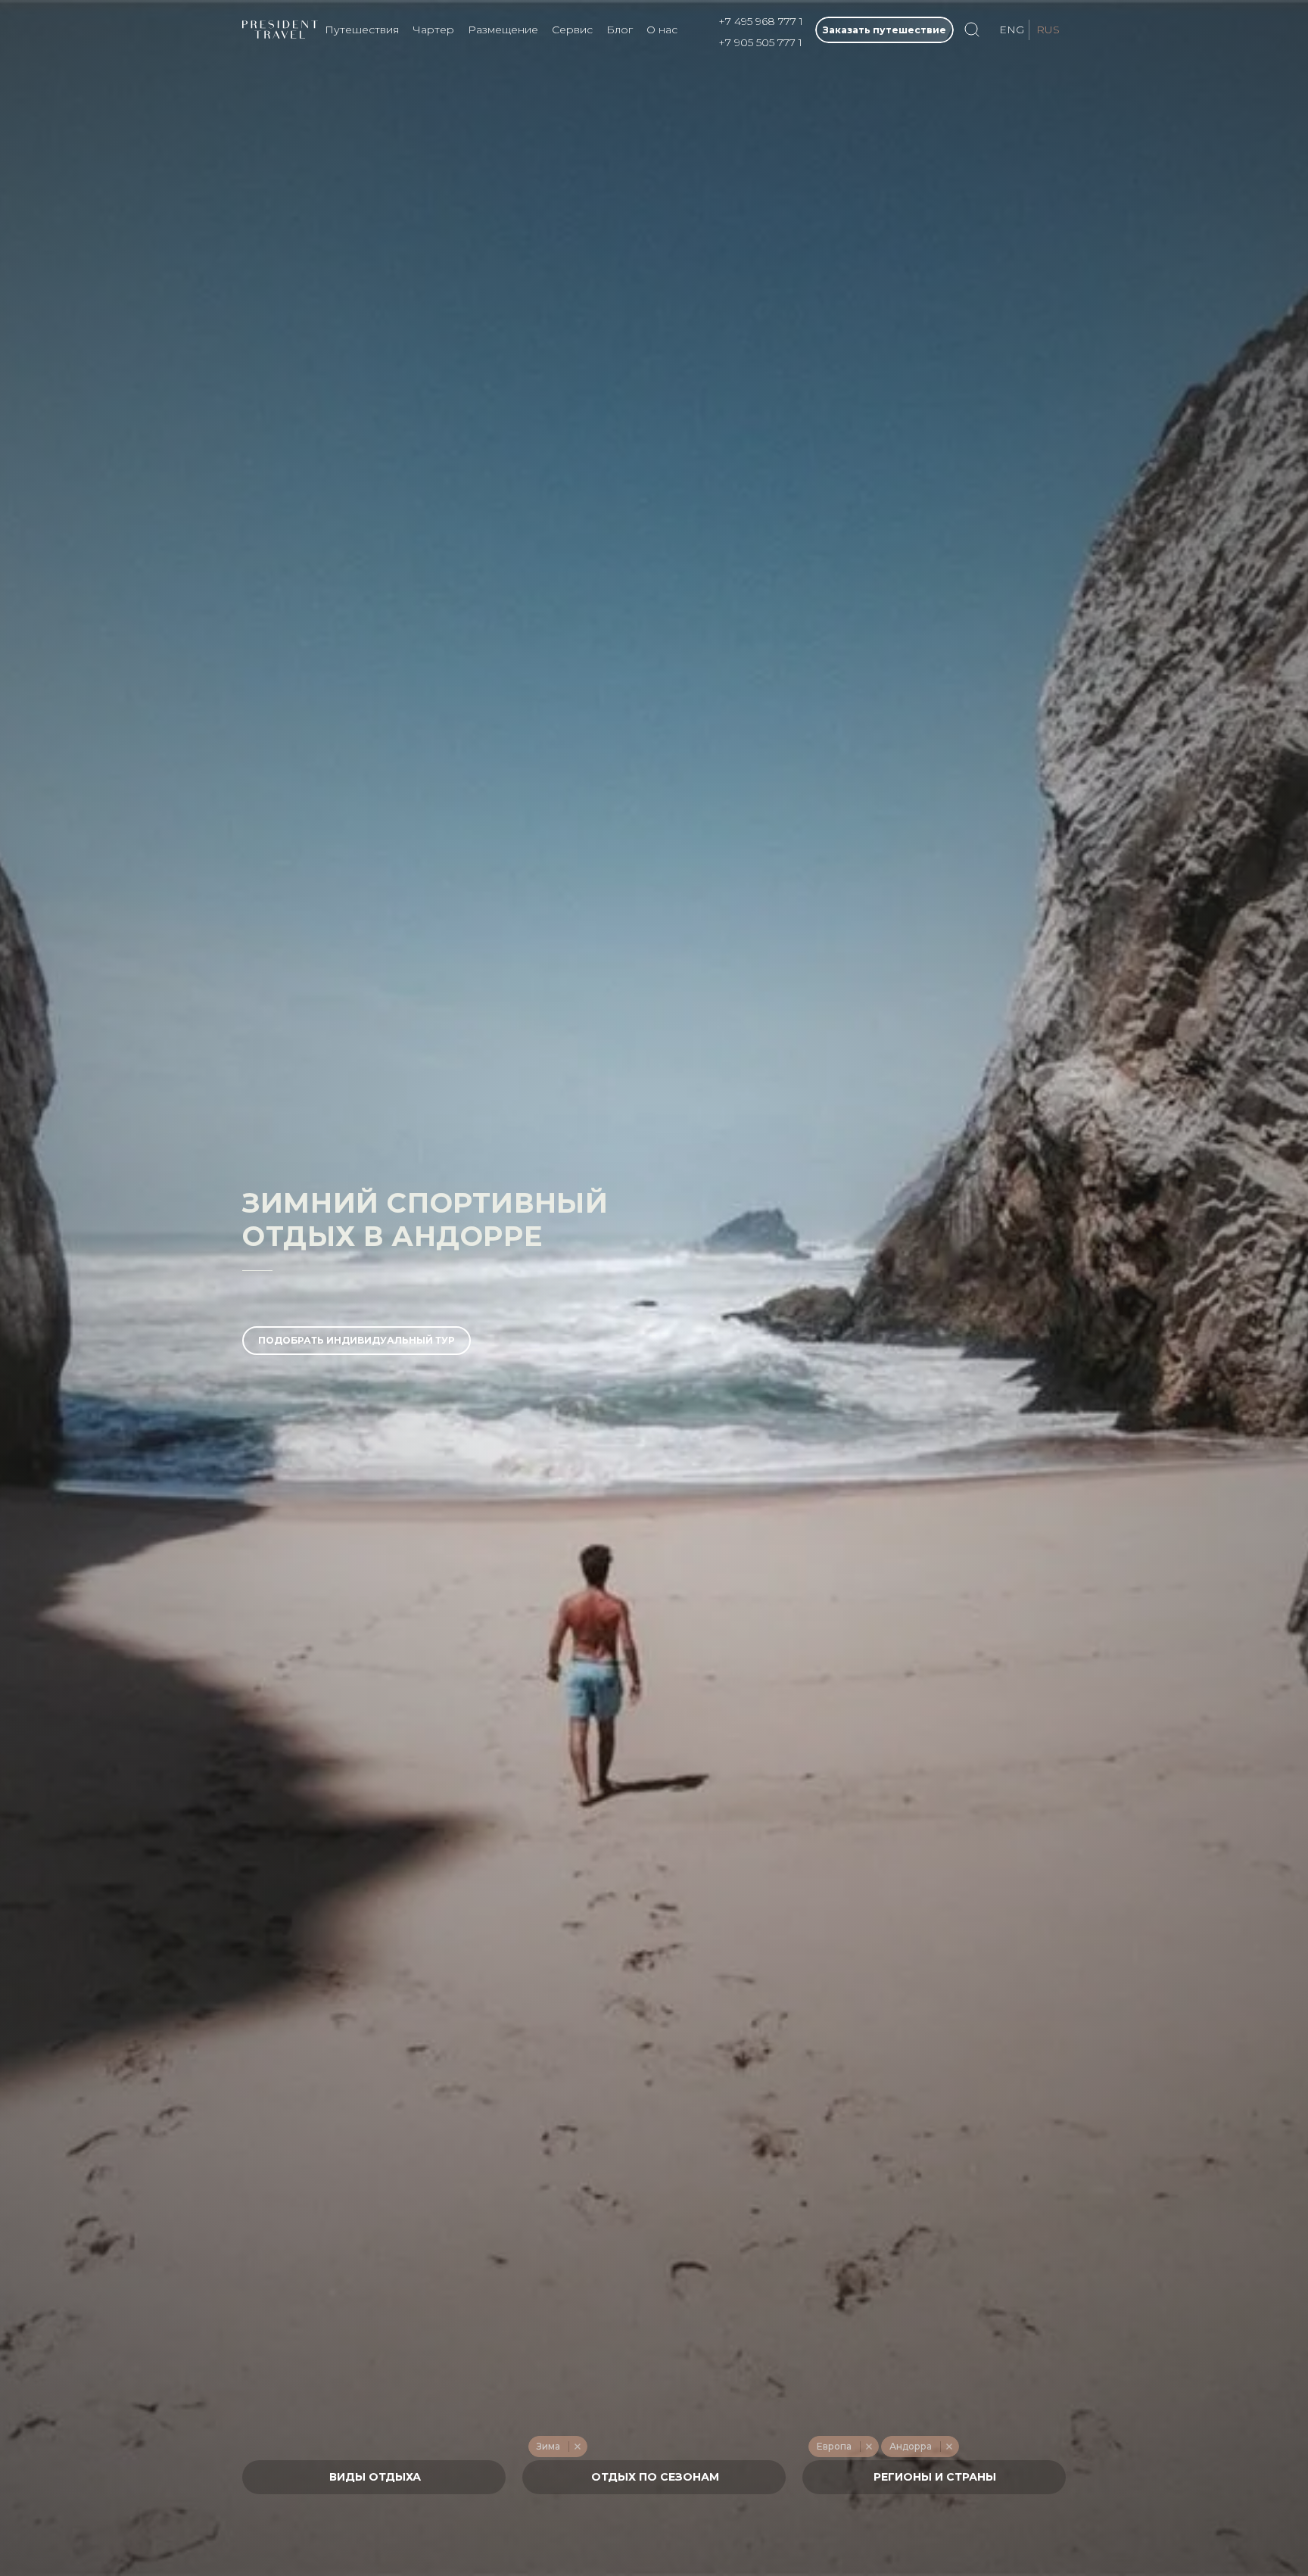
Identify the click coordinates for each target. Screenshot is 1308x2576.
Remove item (577, 2447)
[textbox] (374, 2477)
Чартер (433, 30)
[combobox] (374, 2477)
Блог (620, 30)
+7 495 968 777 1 (761, 21)
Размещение (503, 30)
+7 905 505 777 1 (760, 42)
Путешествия (362, 30)
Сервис (572, 30)
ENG (1012, 30)
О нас (662, 30)
